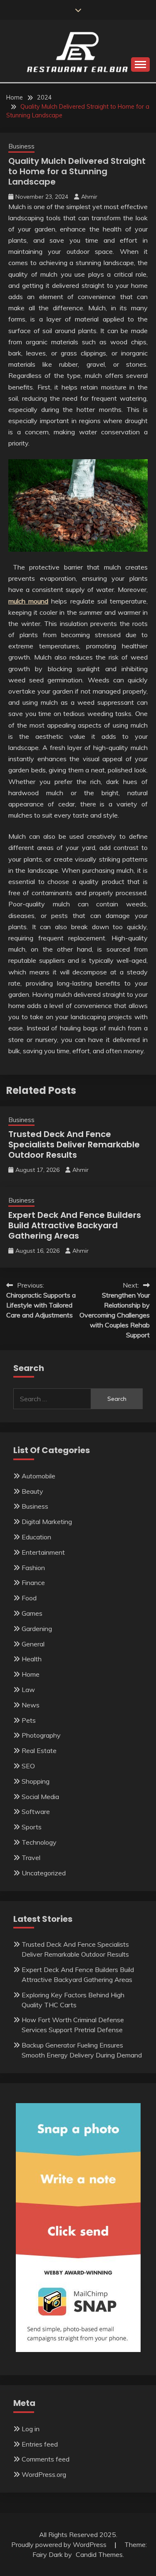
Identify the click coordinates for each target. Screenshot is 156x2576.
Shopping (36, 1781)
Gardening (37, 1629)
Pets (29, 1720)
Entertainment (43, 1552)
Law (28, 1690)
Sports (32, 1827)
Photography (41, 1735)
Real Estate (39, 1751)
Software (36, 1811)
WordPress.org (44, 2474)
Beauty (32, 1491)
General (33, 1644)
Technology (39, 1842)
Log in (31, 2429)
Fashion (33, 1568)
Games (32, 1613)
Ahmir (89, 197)
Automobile (38, 1476)
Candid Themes (99, 2554)
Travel (31, 1858)
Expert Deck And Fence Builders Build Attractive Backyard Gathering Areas (75, 1225)
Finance (33, 1583)
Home (31, 1674)
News (31, 1705)
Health (32, 1659)
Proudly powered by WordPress (60, 2544)
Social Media (40, 1797)
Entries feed (40, 2444)
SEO (28, 1766)
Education (36, 1537)
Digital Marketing (47, 1522)
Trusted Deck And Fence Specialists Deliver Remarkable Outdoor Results (74, 1144)
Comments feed (46, 2459)
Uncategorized (44, 1873)
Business (21, 146)
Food (29, 1598)
